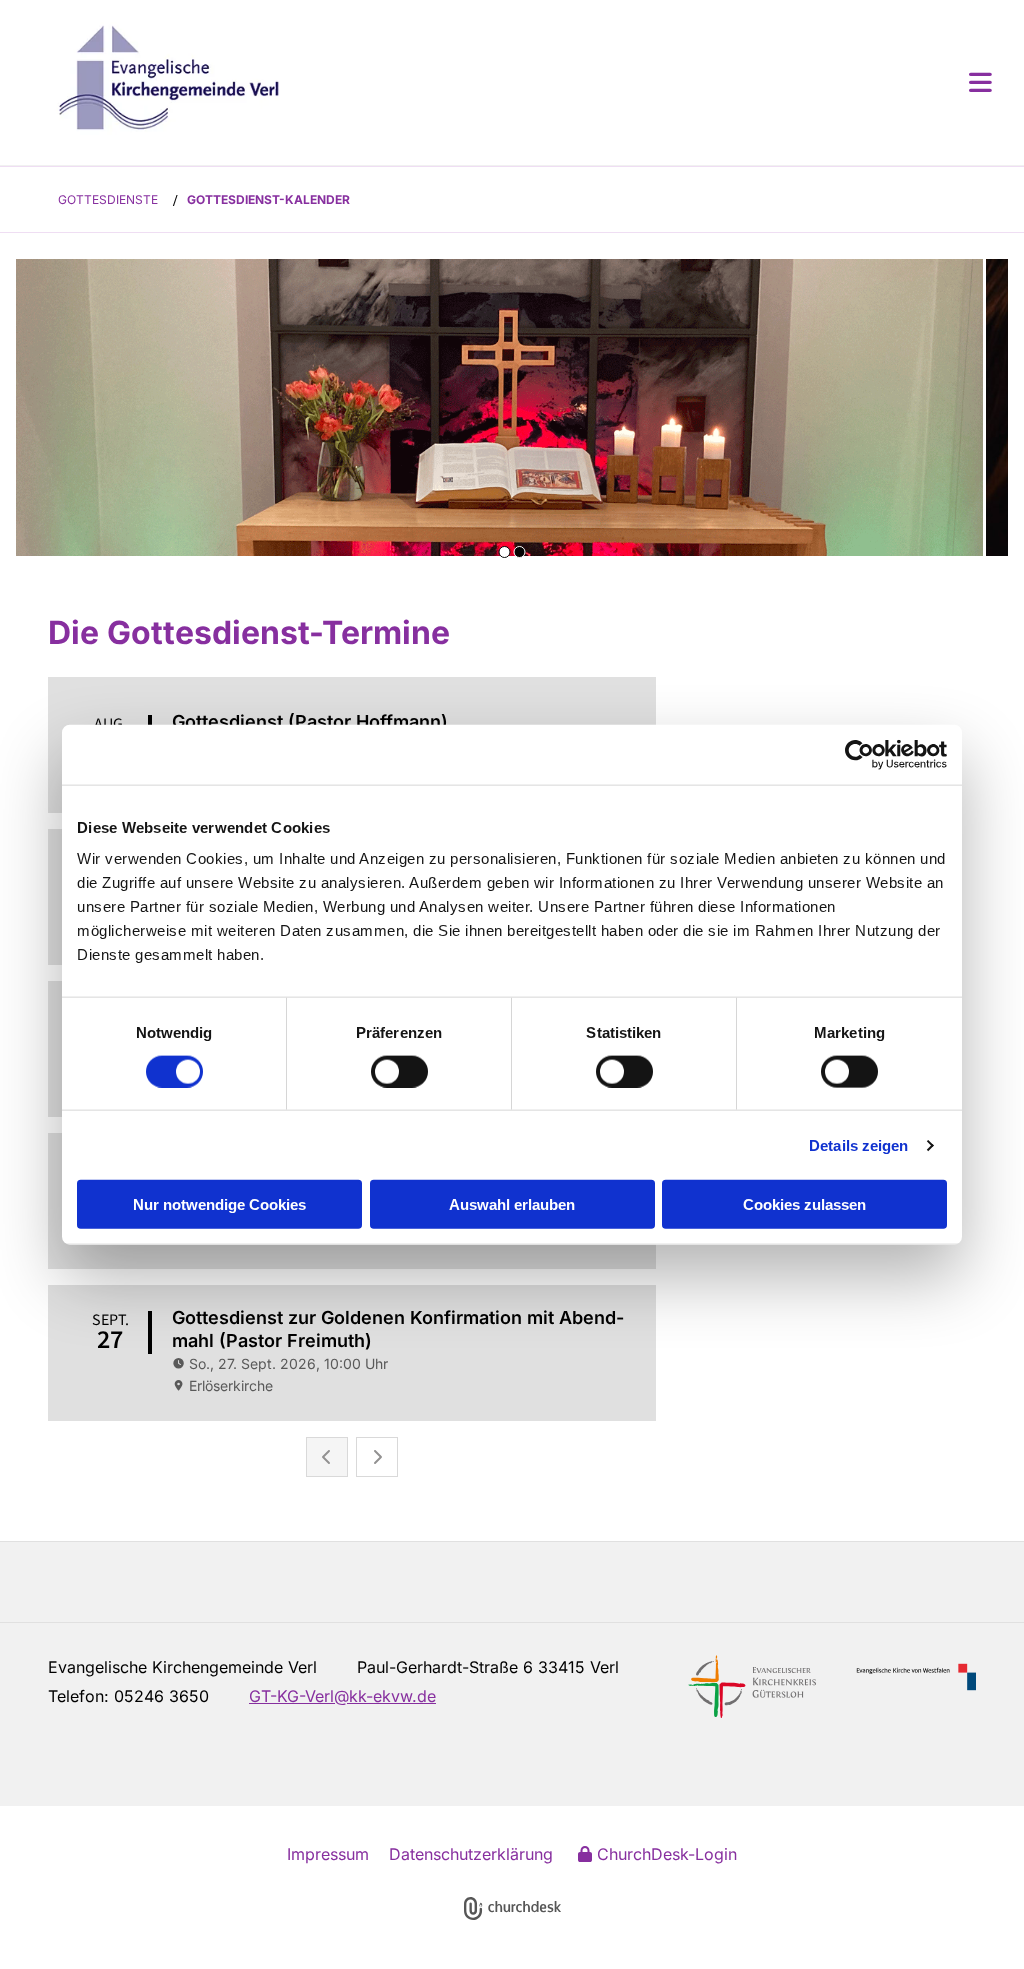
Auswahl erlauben (512, 1204)
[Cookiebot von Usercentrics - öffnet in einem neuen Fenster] (859, 754)
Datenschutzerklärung (471, 1854)
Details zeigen (858, 1144)
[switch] (399, 1071)
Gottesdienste (108, 199)
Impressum (328, 1854)
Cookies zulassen (804, 1204)
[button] (632, 82)
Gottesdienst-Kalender (268, 199)
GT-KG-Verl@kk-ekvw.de (342, 1696)
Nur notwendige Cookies (219, 1204)
